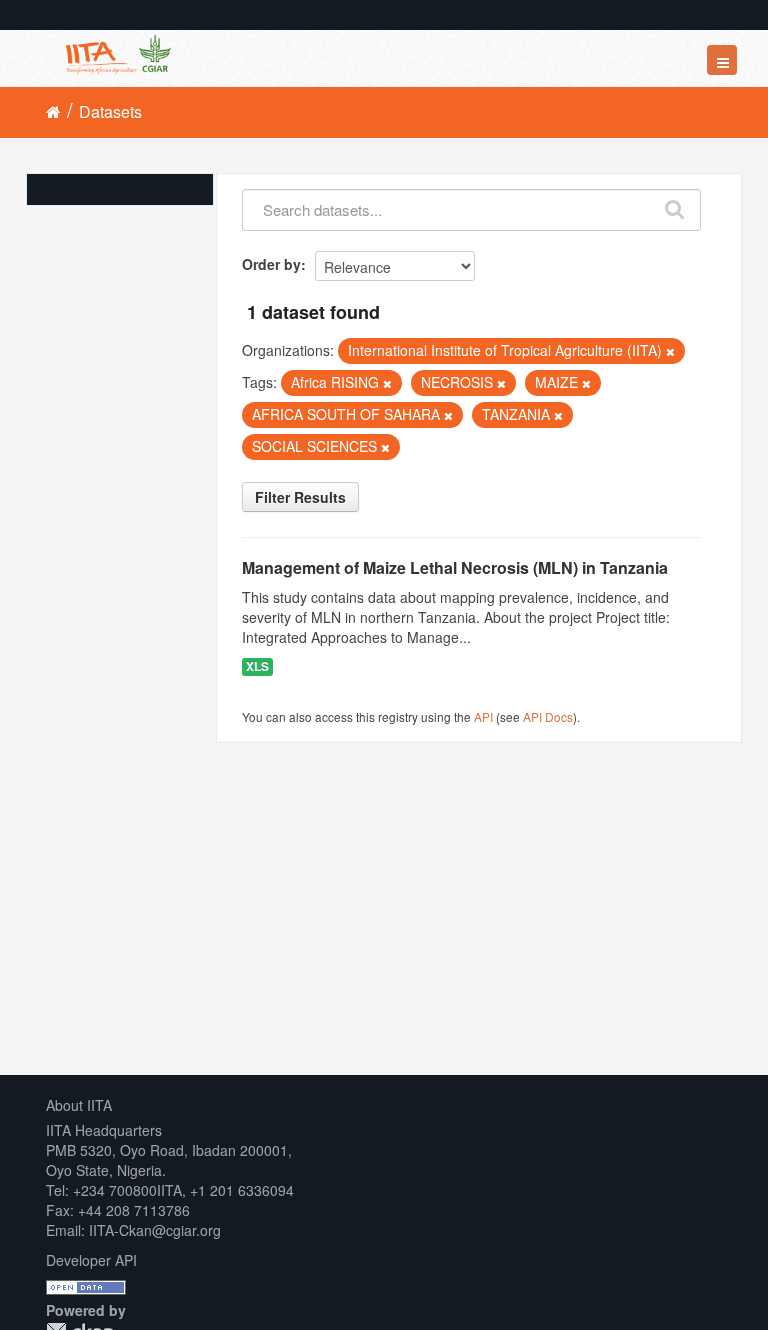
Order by (271, 264)
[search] (675, 205)
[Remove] (670, 351)
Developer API (91, 1260)
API (483, 716)
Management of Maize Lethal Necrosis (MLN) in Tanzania (455, 567)
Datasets (110, 111)
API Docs (548, 716)
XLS (257, 666)
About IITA (79, 1105)
